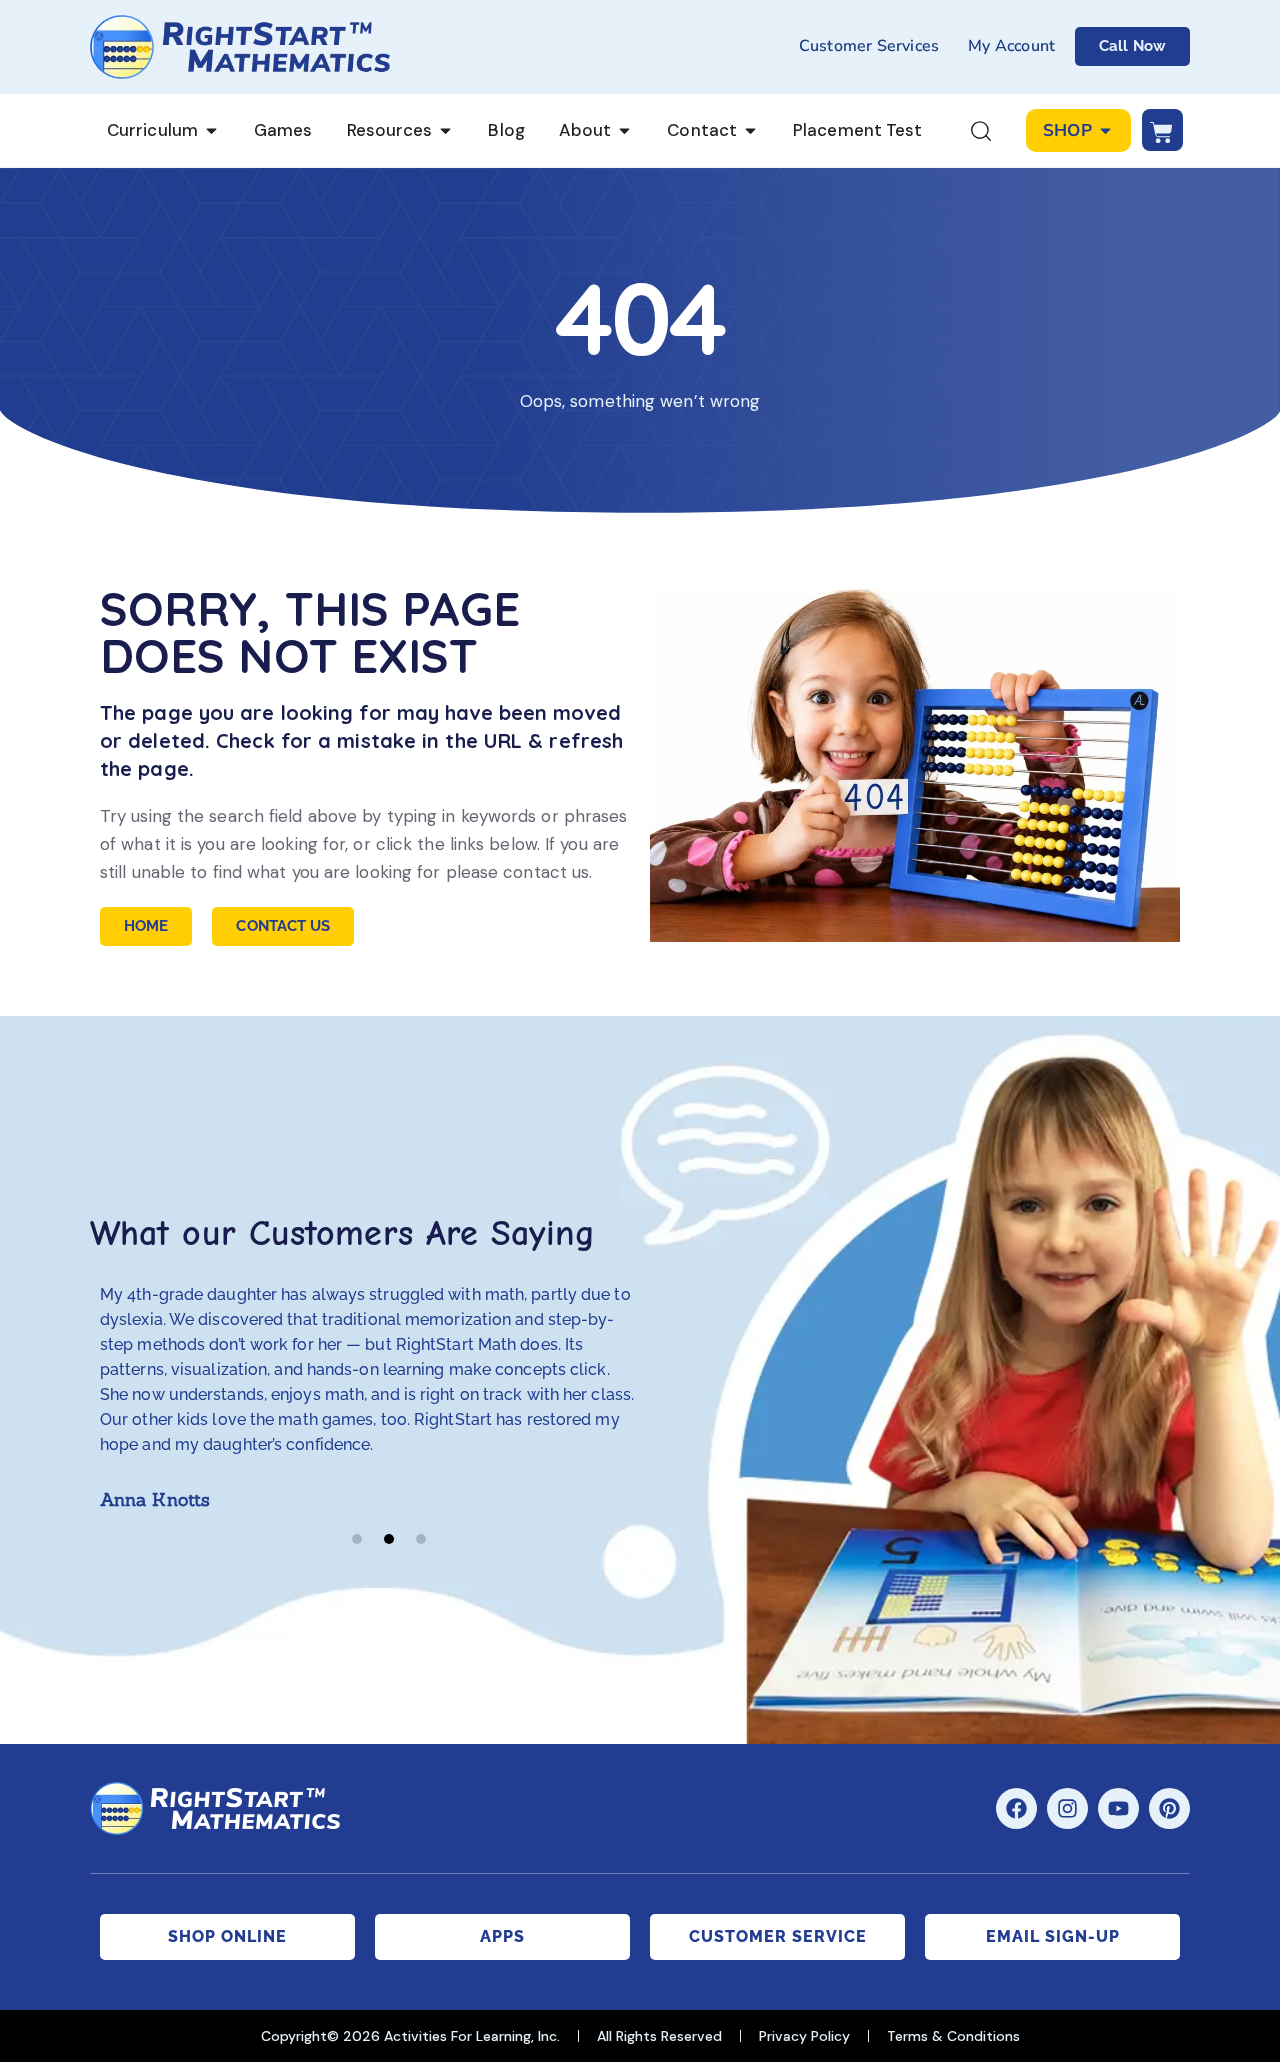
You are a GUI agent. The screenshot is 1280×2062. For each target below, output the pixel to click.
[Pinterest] (1169, 1808)
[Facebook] (1016, 1808)
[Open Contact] (750, 131)
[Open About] (624, 131)
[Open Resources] (445, 131)
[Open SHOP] (1105, 131)
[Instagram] (1067, 1808)
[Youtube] (1118, 1808)
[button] (357, 1539)
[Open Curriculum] (211, 131)
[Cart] (1162, 130)
